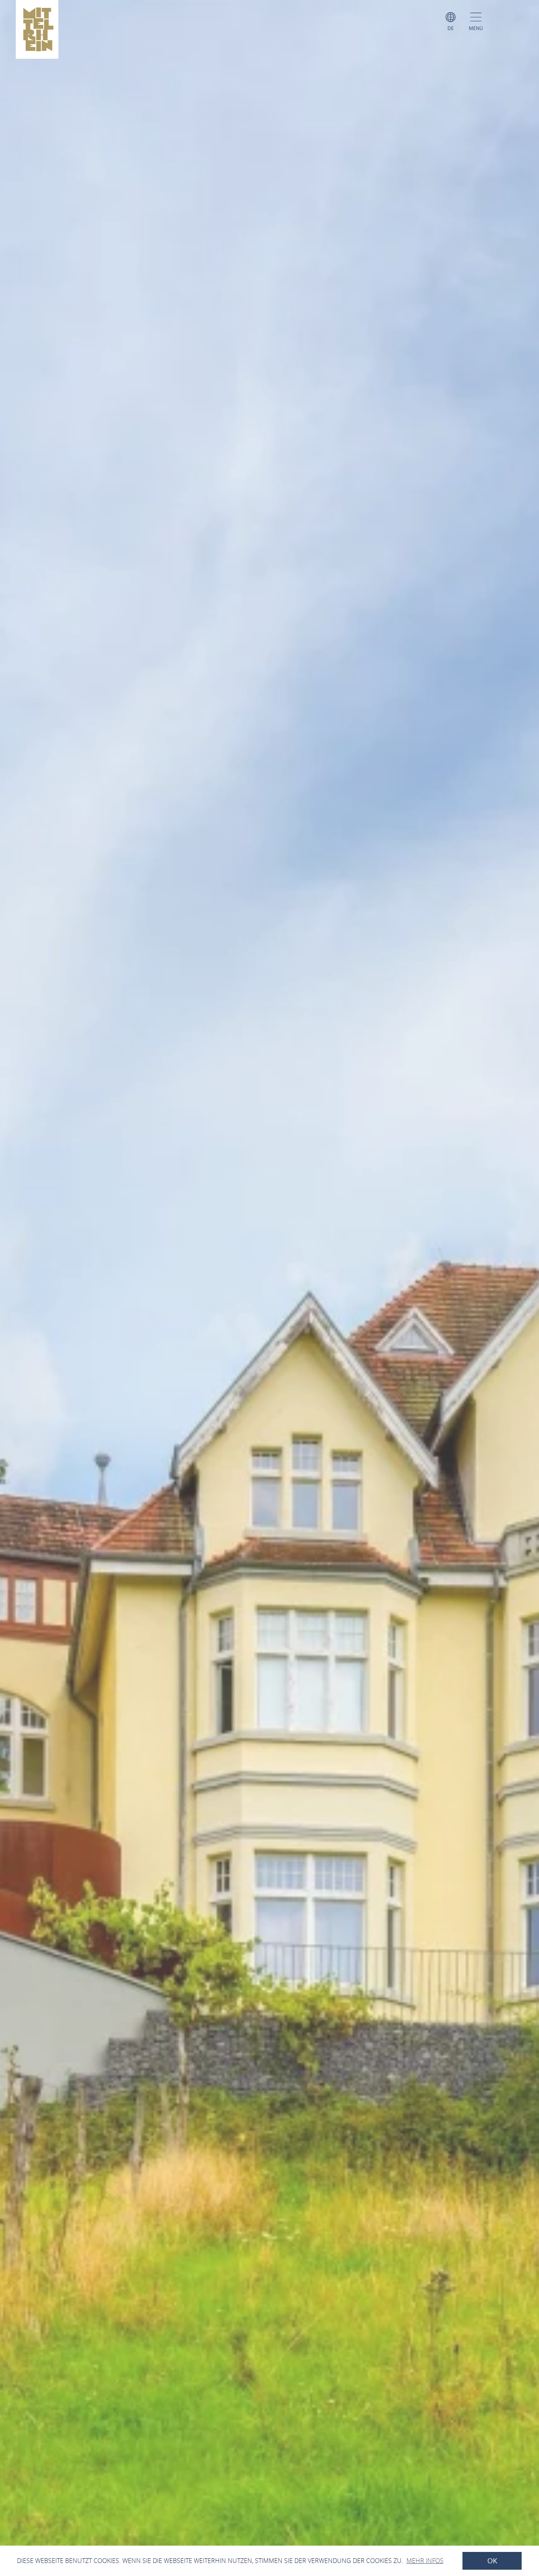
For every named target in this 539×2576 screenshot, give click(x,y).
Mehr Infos (425, 2561)
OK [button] (492, 2561)
